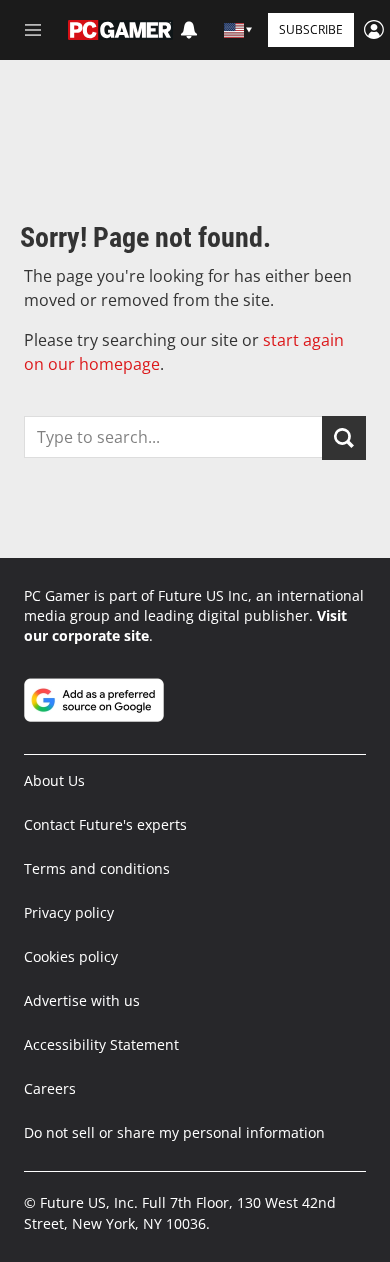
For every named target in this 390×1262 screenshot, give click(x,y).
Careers (50, 1088)
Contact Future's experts (105, 824)
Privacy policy (69, 912)
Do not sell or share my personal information (174, 1132)
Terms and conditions (97, 868)
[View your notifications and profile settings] (189, 30)
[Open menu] (33, 30)
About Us (54, 780)
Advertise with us (82, 1000)
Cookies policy (71, 956)
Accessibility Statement (101, 1044)
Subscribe (311, 29)
